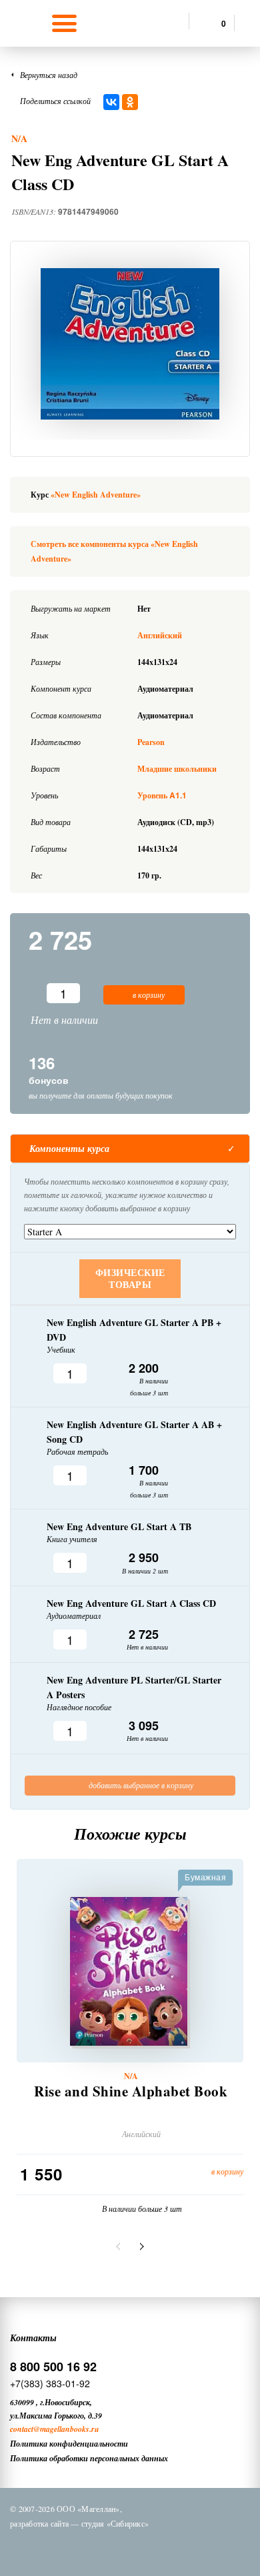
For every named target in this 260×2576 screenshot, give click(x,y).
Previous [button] (120, 2246)
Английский (160, 635)
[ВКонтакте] (111, 102)
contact (22, 2429)
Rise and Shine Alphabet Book (131, 2091)
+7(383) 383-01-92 (50, 2383)
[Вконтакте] (73, 2548)
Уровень (162, 795)
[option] (130, 344)
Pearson (151, 742)
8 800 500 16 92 (53, 2367)
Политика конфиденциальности (69, 2444)
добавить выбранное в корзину (140, 1785)
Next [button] (140, 2246)
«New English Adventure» (96, 495)
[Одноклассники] (130, 102)
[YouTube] (177, 2548)
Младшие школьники (177, 769)
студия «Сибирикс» (115, 2523)
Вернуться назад (49, 75)
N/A (19, 138)
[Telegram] (143, 2548)
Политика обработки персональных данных (89, 2458)
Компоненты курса (69, 1149)
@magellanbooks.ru (66, 2429)
